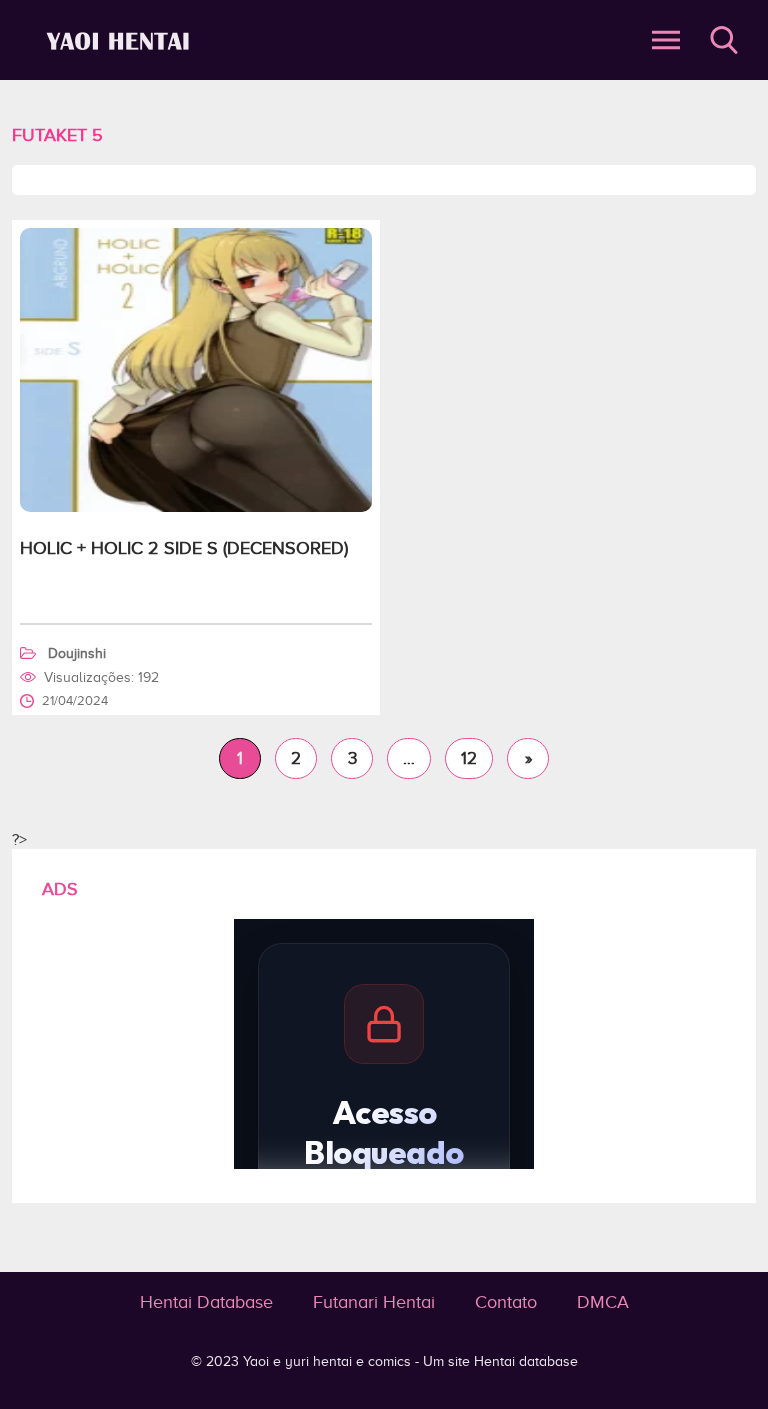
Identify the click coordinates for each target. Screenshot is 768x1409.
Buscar (724, 40)
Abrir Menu (666, 40)
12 (469, 758)
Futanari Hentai (374, 1302)
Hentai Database (206, 1302)
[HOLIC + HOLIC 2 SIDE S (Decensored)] (196, 507)
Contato (506, 1302)
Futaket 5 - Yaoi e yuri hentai (121, 40)
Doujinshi (77, 653)
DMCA (603, 1302)
